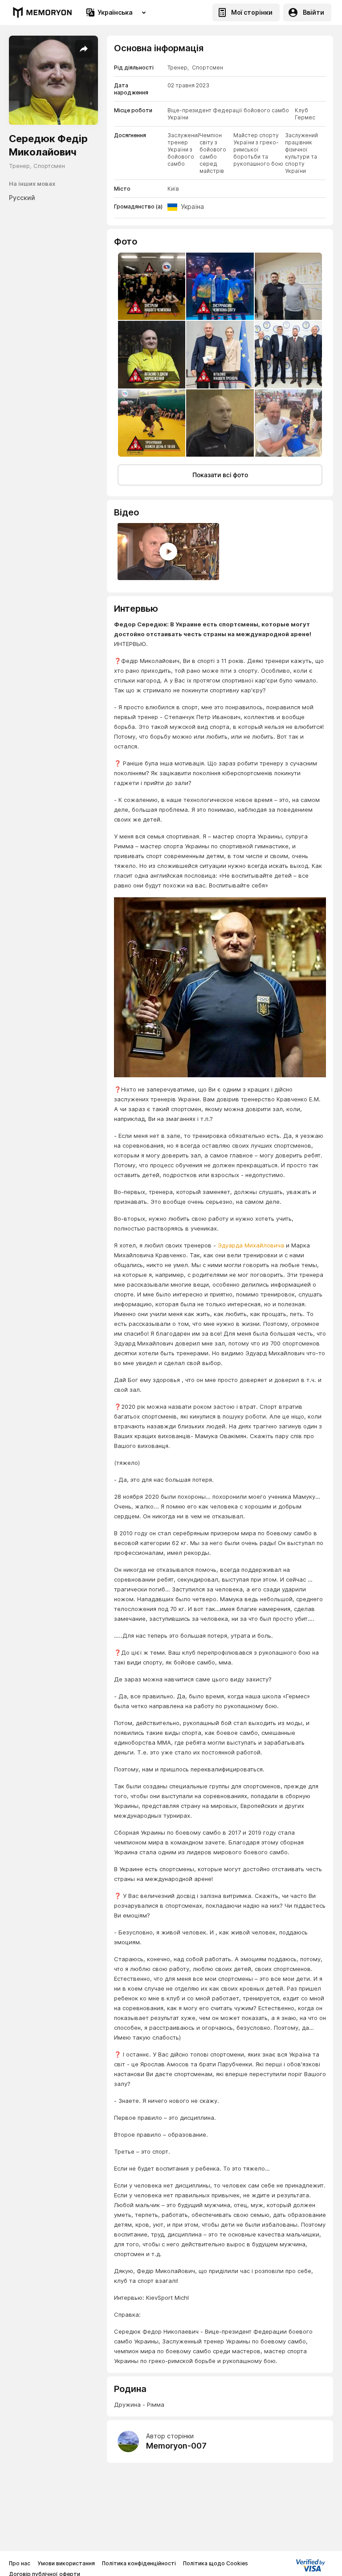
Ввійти (313, 12)
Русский (22, 198)
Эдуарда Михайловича (251, 1245)
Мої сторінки (252, 12)
